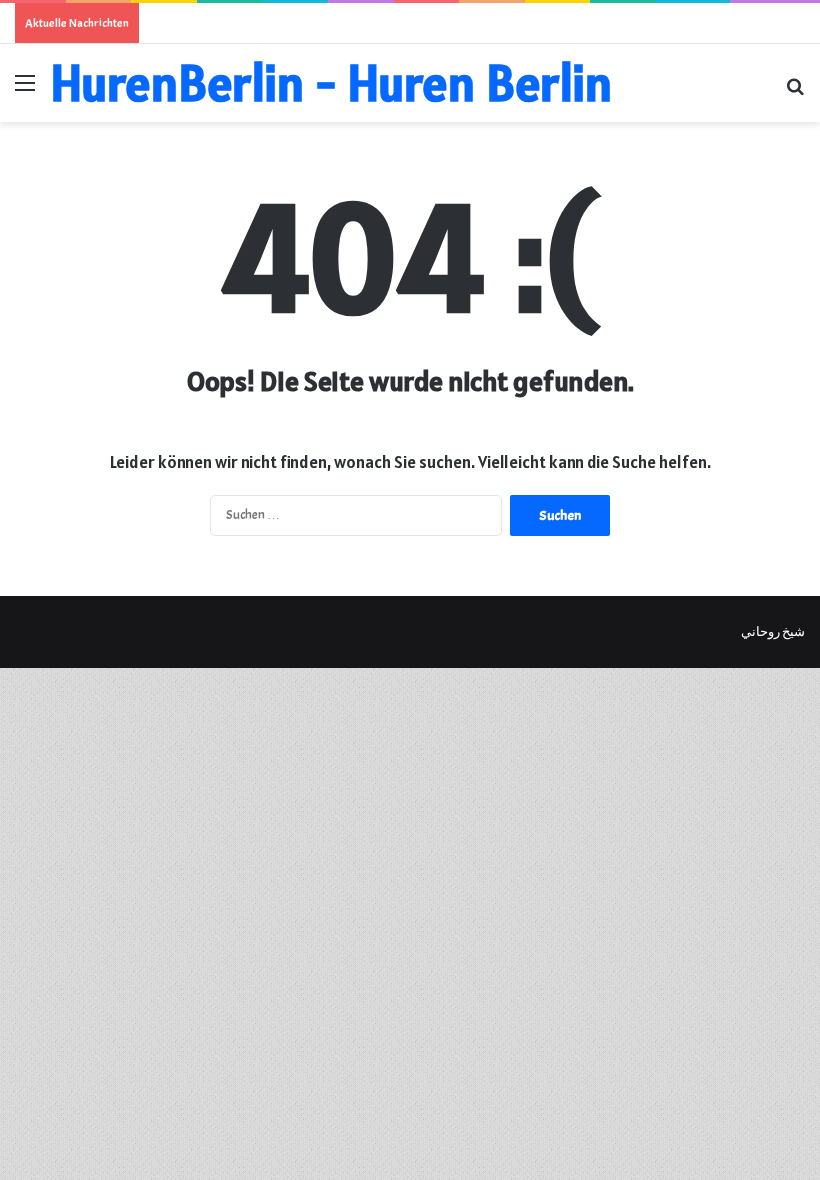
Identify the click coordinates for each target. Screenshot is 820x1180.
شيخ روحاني (773, 632)
